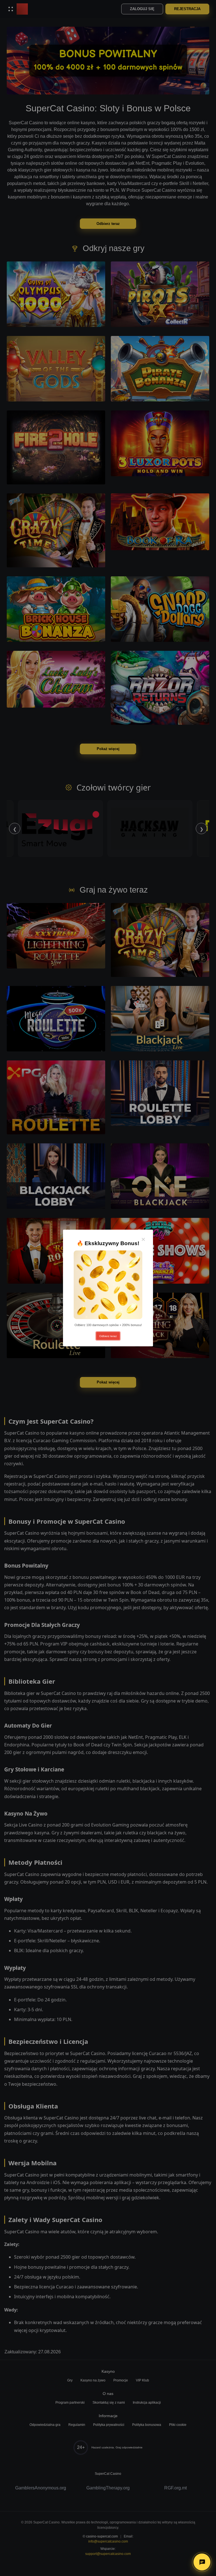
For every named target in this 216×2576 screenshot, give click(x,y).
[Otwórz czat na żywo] (202, 2562)
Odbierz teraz (108, 1336)
